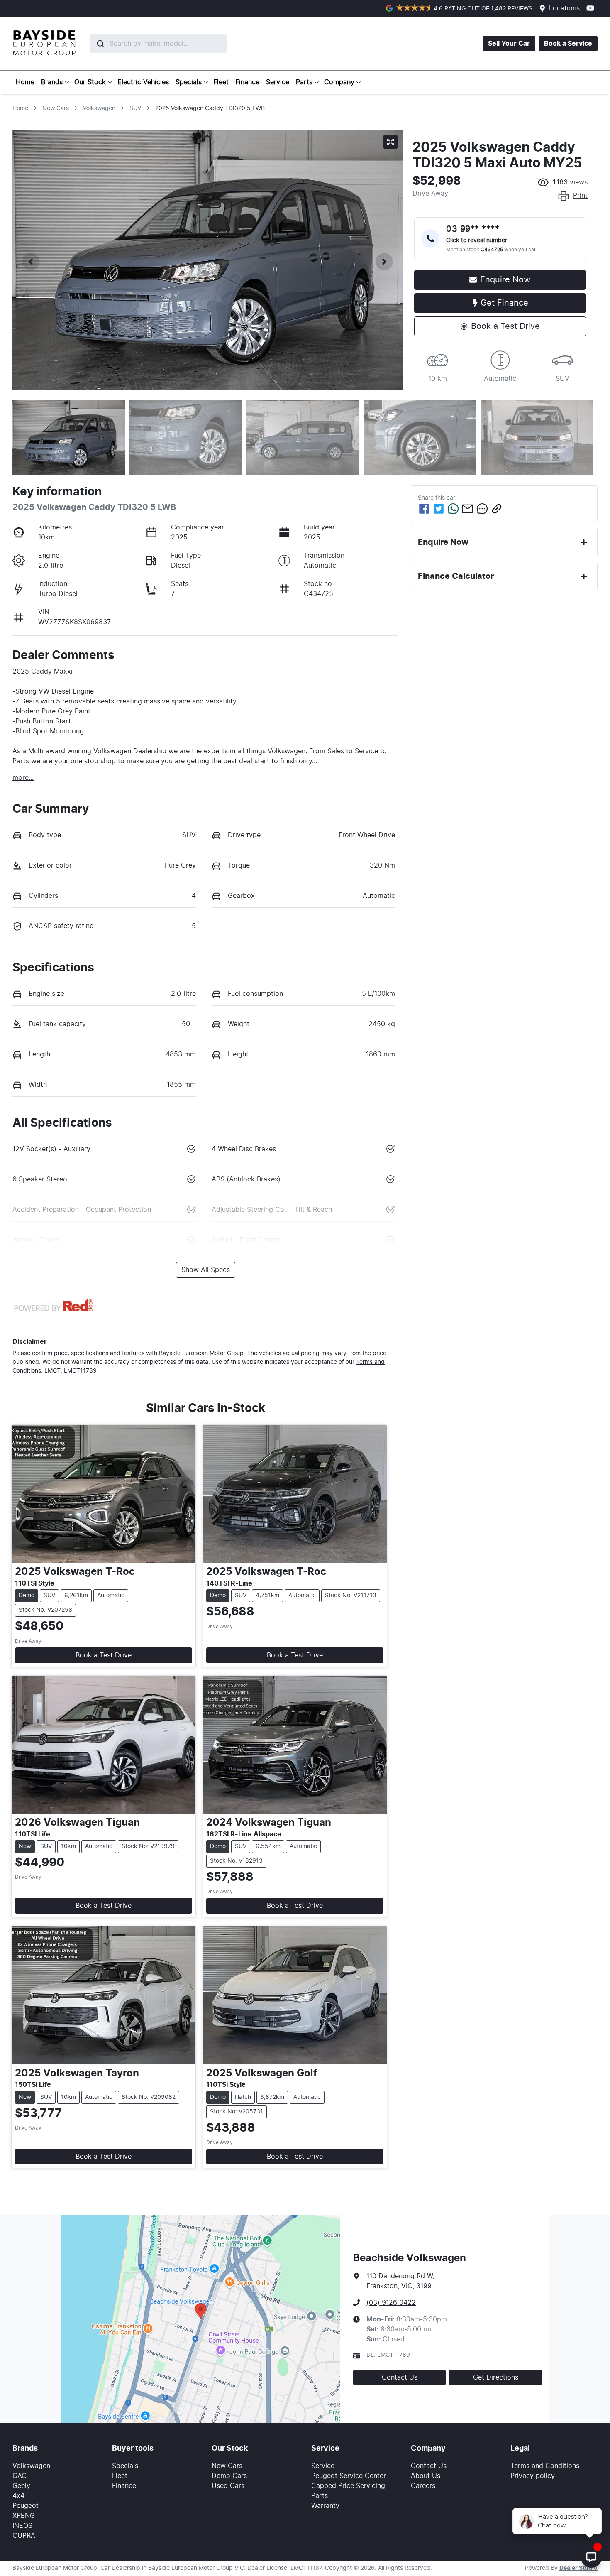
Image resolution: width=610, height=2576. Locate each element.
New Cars (56, 108)
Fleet (221, 82)
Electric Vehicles (143, 82)
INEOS (22, 2526)
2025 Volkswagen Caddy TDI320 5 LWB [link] (210, 108)
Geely (21, 2486)
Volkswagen (99, 108)
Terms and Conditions (545, 2466)
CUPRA (24, 2536)
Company (339, 82)
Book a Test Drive (104, 1655)
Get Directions (496, 2377)
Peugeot (26, 2506)
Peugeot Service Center (349, 2476)
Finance (247, 82)
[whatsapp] (453, 509)
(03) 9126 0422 (391, 2303)
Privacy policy (533, 2476)
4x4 (18, 2496)
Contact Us (400, 2377)
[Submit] (100, 44)
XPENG (24, 2516)
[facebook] (424, 509)
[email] (468, 509)
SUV (135, 108)
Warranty (325, 2506)
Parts (304, 82)
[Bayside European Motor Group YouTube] (592, 8)
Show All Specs (206, 1270)
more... (23, 778)
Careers (423, 2486)
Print (580, 196)
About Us (426, 2476)
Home (25, 82)
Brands (52, 82)
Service (278, 82)
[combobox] (139, 44)
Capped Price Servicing (348, 2486)
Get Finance (504, 303)
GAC (20, 2476)
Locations (564, 8)
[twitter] (439, 509)
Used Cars (228, 2486)
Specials (189, 82)
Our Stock (90, 82)
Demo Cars (229, 2476)
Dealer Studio (578, 2568)
